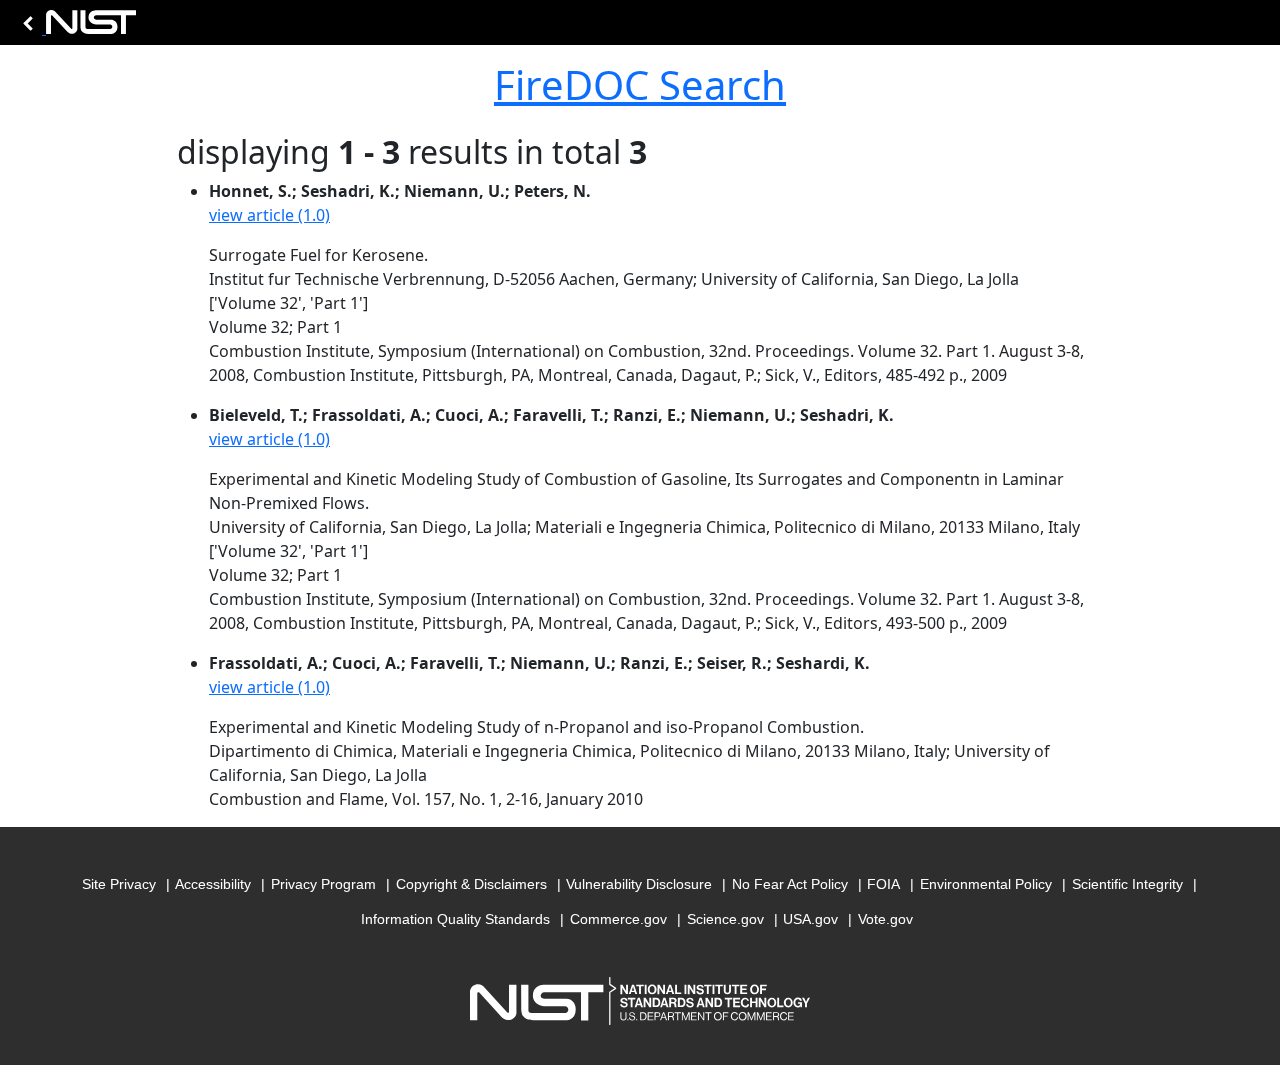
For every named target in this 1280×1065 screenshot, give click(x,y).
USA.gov (810, 919)
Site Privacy (119, 884)
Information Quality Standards (455, 919)
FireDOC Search (640, 84)
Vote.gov (885, 919)
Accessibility (213, 884)
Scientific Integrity (1127, 884)
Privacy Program (323, 884)
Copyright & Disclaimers (471, 884)
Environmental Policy (986, 884)
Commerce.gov (618, 919)
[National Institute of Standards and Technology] (76, 27)
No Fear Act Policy (790, 884)
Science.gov (725, 919)
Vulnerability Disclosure (639, 884)
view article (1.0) (269, 215)
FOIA (883, 884)
